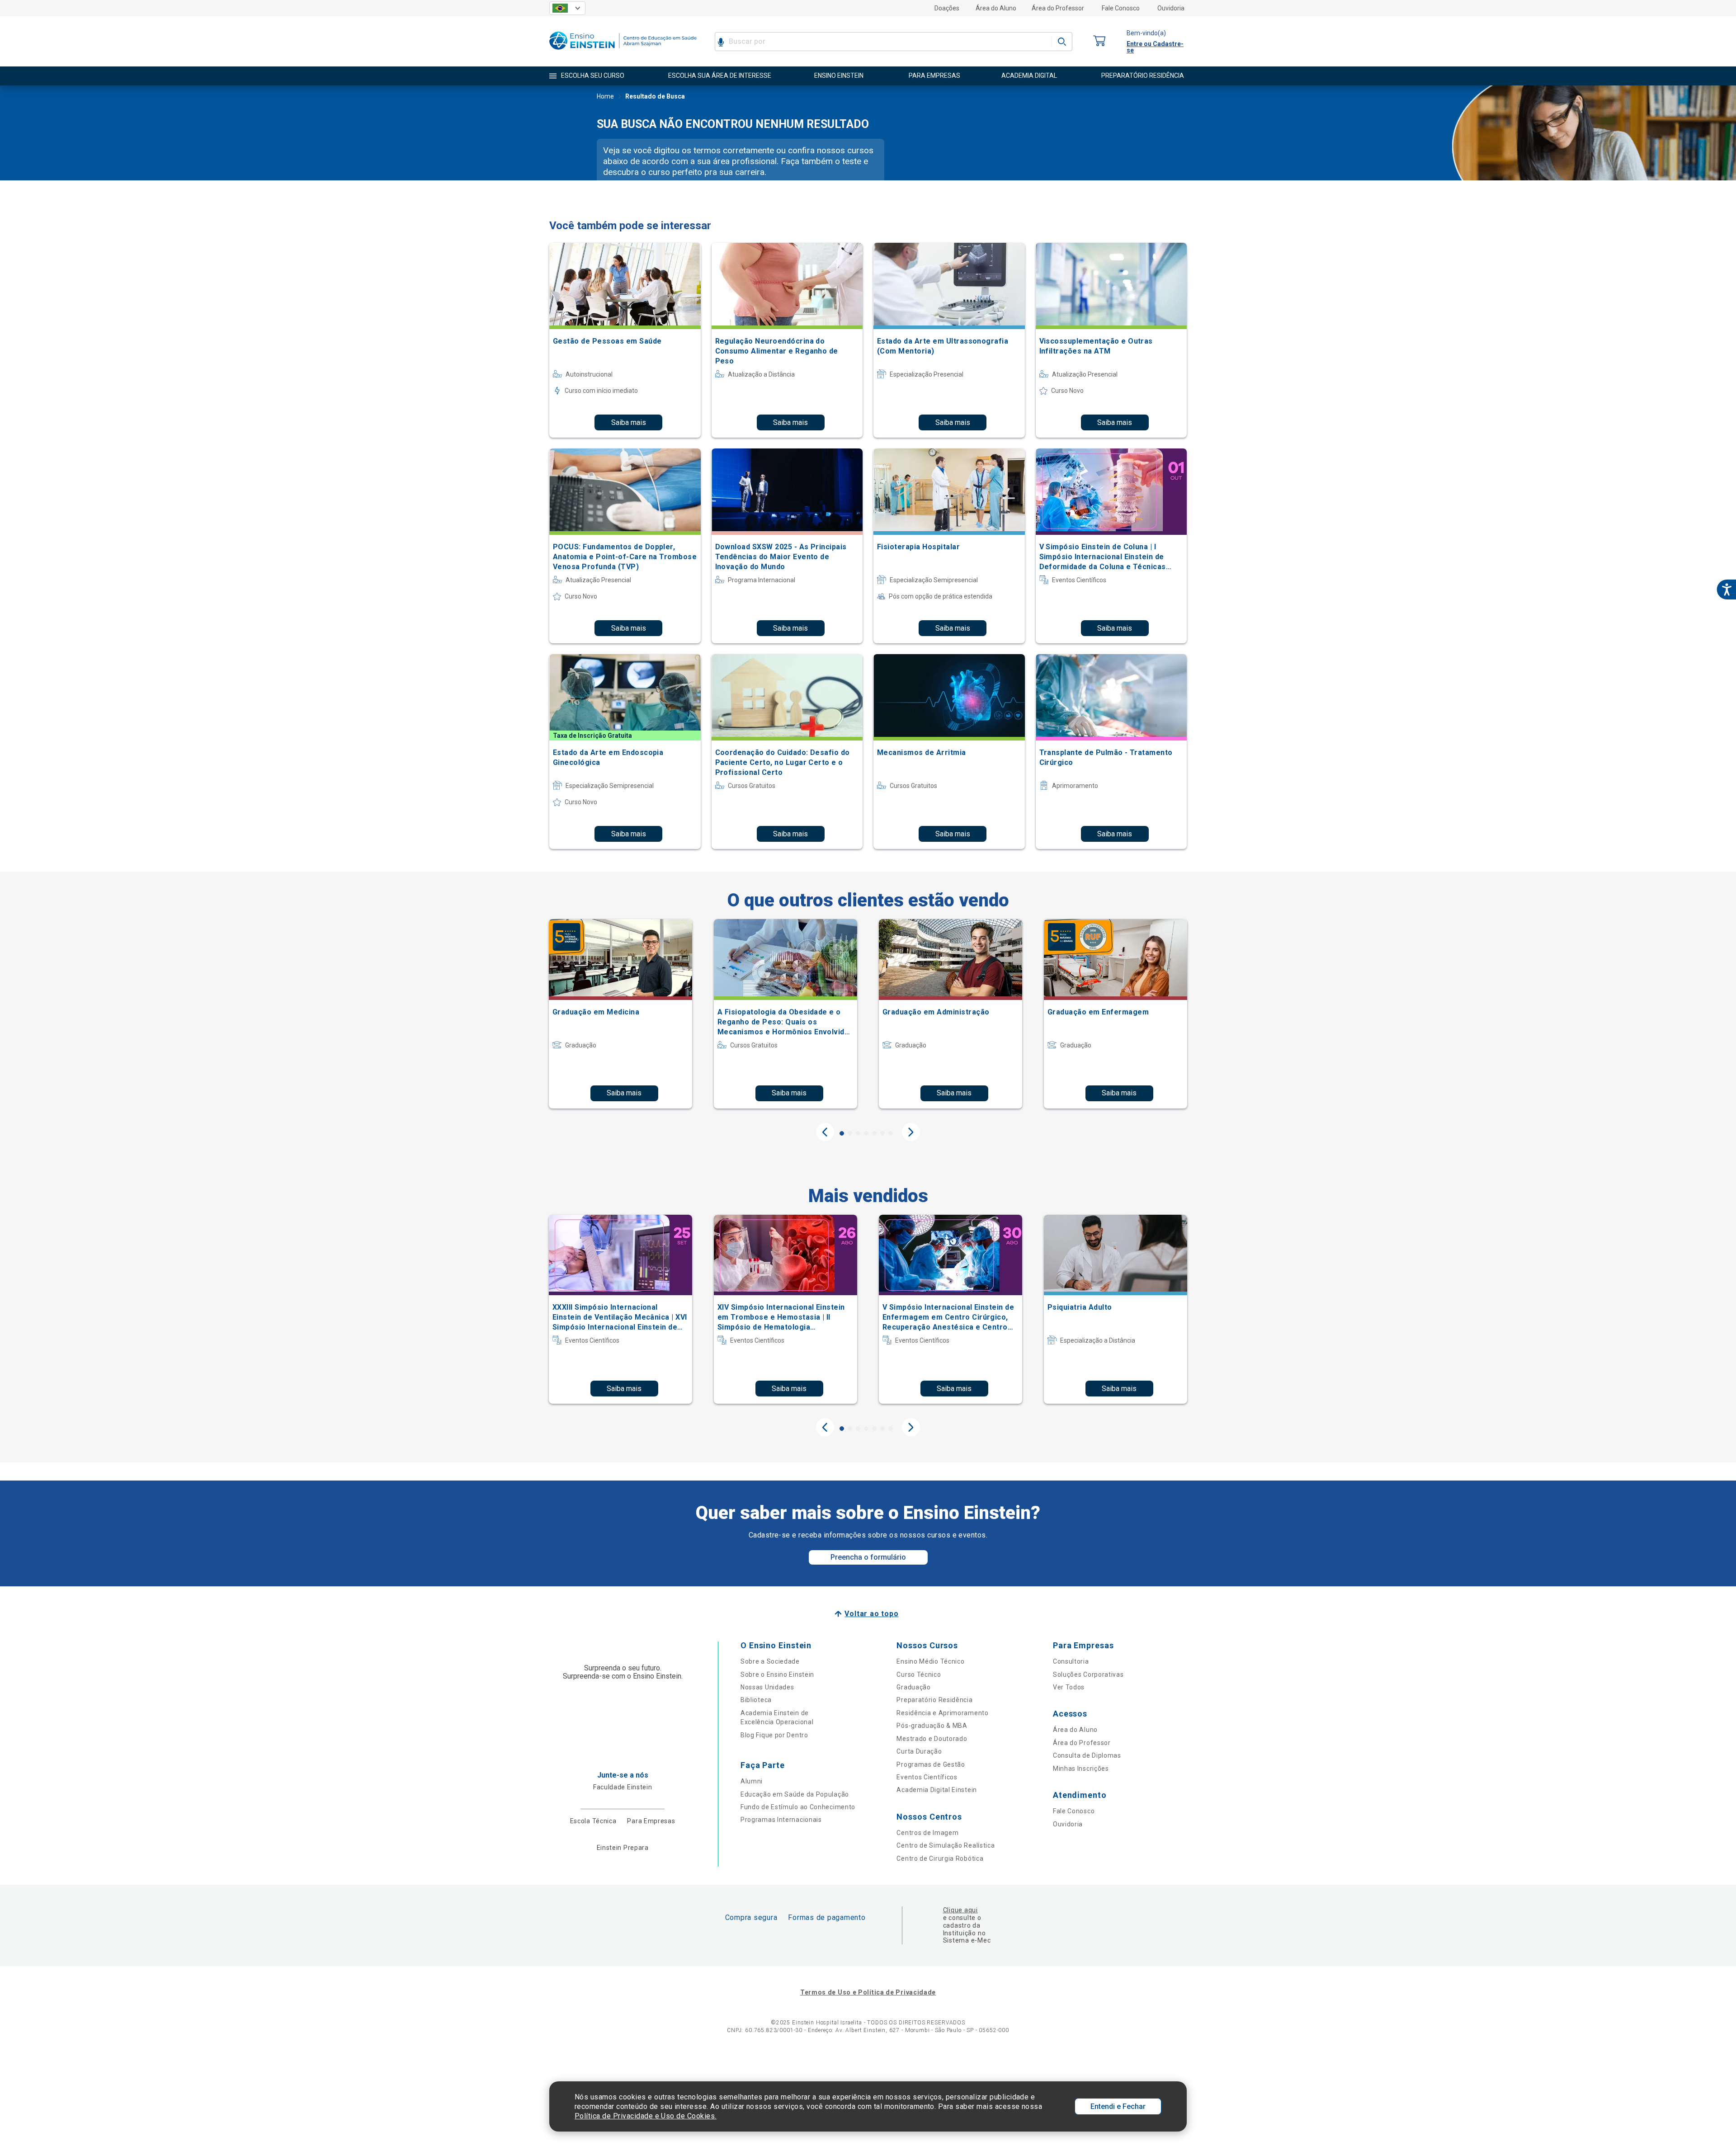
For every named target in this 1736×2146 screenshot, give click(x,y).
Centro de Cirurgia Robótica (940, 1858)
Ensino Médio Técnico (930, 1661)
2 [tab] (850, 1133)
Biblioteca (756, 1700)
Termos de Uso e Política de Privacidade (868, 1992)
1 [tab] (842, 1133)
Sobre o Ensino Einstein (777, 1674)
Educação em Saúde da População (795, 1794)
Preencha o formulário (868, 1557)
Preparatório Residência (934, 1700)
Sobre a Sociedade (770, 1661)
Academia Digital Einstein (937, 1790)
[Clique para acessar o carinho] (1099, 41)
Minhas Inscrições (1081, 1769)
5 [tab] (874, 1133)
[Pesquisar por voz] (721, 42)
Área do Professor (1058, 8)
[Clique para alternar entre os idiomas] (567, 8)
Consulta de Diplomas (1087, 1755)
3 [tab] (858, 1133)
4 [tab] (866, 1133)
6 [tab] (882, 1133)
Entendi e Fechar (1118, 2106)
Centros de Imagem (927, 1833)
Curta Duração (919, 1751)
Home (605, 96)
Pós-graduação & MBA (932, 1726)
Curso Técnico (919, 1674)
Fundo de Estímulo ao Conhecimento (798, 1807)
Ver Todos (1069, 1687)
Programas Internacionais (781, 1820)
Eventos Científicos (927, 1777)
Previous (825, 1132)
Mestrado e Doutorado (932, 1739)
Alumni (752, 1781)
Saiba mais (629, 422)
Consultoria (1071, 1661)
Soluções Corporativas (1088, 1674)
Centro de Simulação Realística (946, 1845)
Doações (947, 8)
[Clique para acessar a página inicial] (623, 52)
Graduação (913, 1687)
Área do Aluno (996, 8)
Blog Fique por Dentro (774, 1735)
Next (911, 1132)
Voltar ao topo (871, 1614)
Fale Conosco (1121, 8)
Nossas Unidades (767, 1687)
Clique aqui (960, 1910)
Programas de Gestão (931, 1764)
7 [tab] (891, 1133)
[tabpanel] (620, 1014)
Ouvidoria (1171, 8)
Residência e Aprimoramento (942, 1713)
